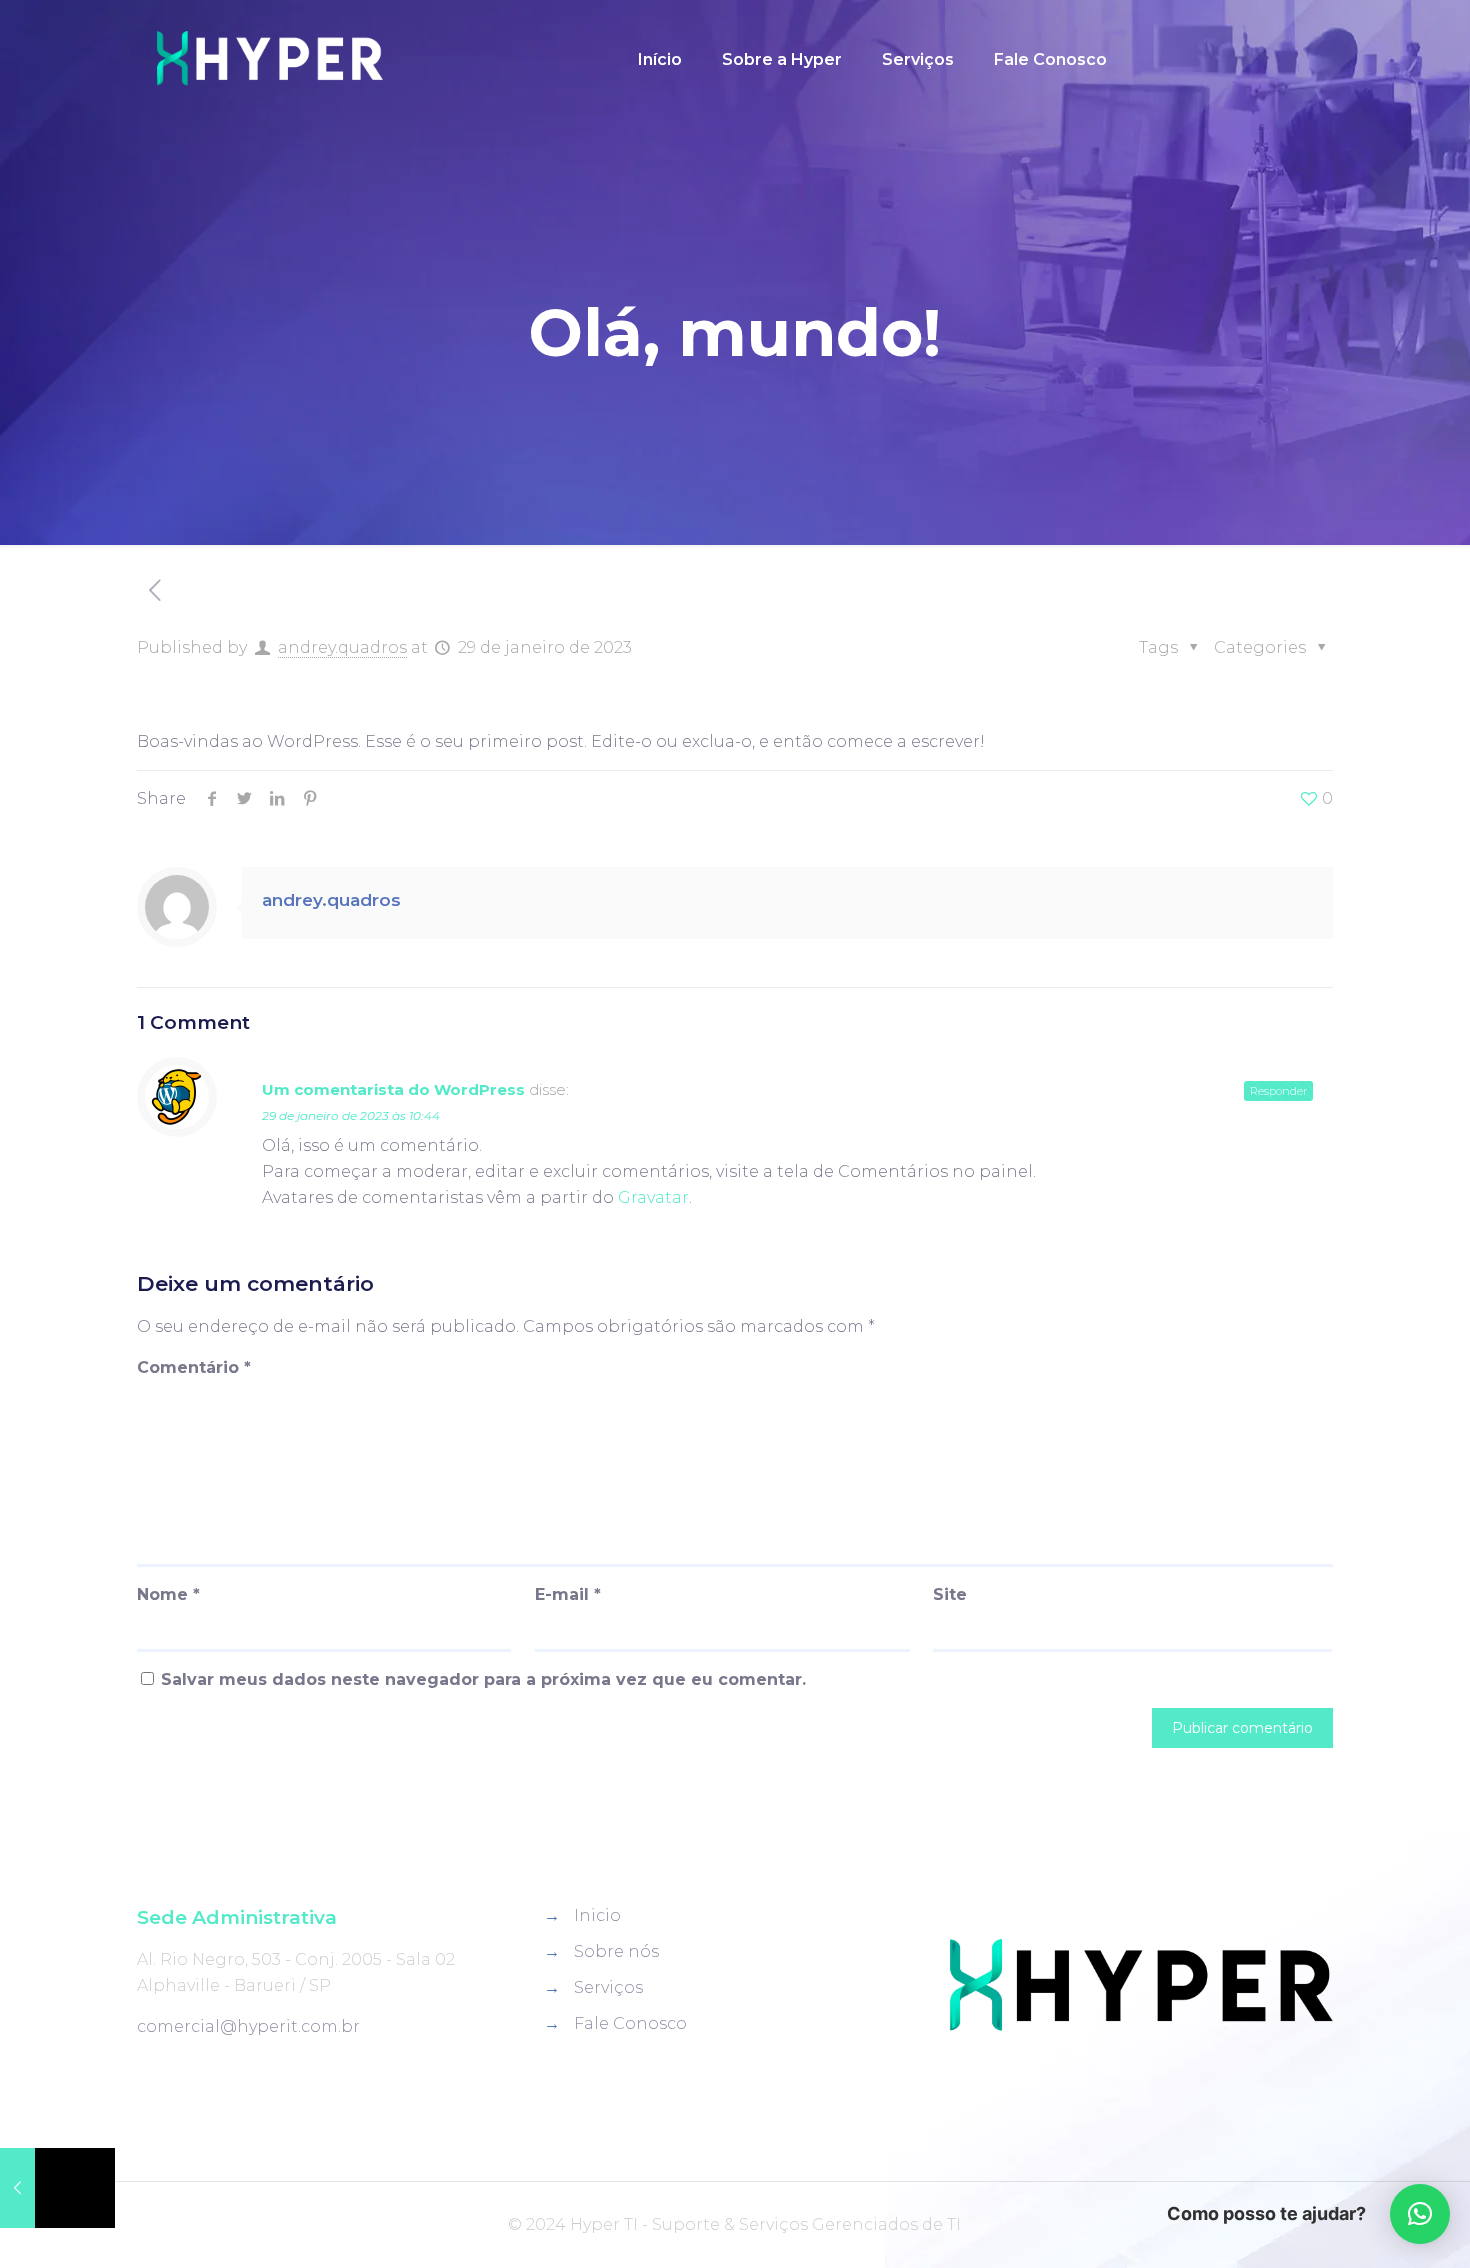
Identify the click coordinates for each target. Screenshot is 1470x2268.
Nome (168, 1594)
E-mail (568, 1594)
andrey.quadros (342, 647)
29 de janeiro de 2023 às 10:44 (351, 1115)
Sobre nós (616, 1951)
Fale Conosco (630, 2023)
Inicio (597, 1915)
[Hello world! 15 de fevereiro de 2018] (57, 2188)
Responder (1278, 1091)
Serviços (608, 1987)
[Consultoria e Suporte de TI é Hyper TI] (270, 60)
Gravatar (653, 1197)
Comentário (194, 1367)
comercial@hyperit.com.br (248, 2026)
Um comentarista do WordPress (393, 1089)
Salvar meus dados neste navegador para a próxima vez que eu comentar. (483, 1679)
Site (950, 1594)
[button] (1420, 2214)
